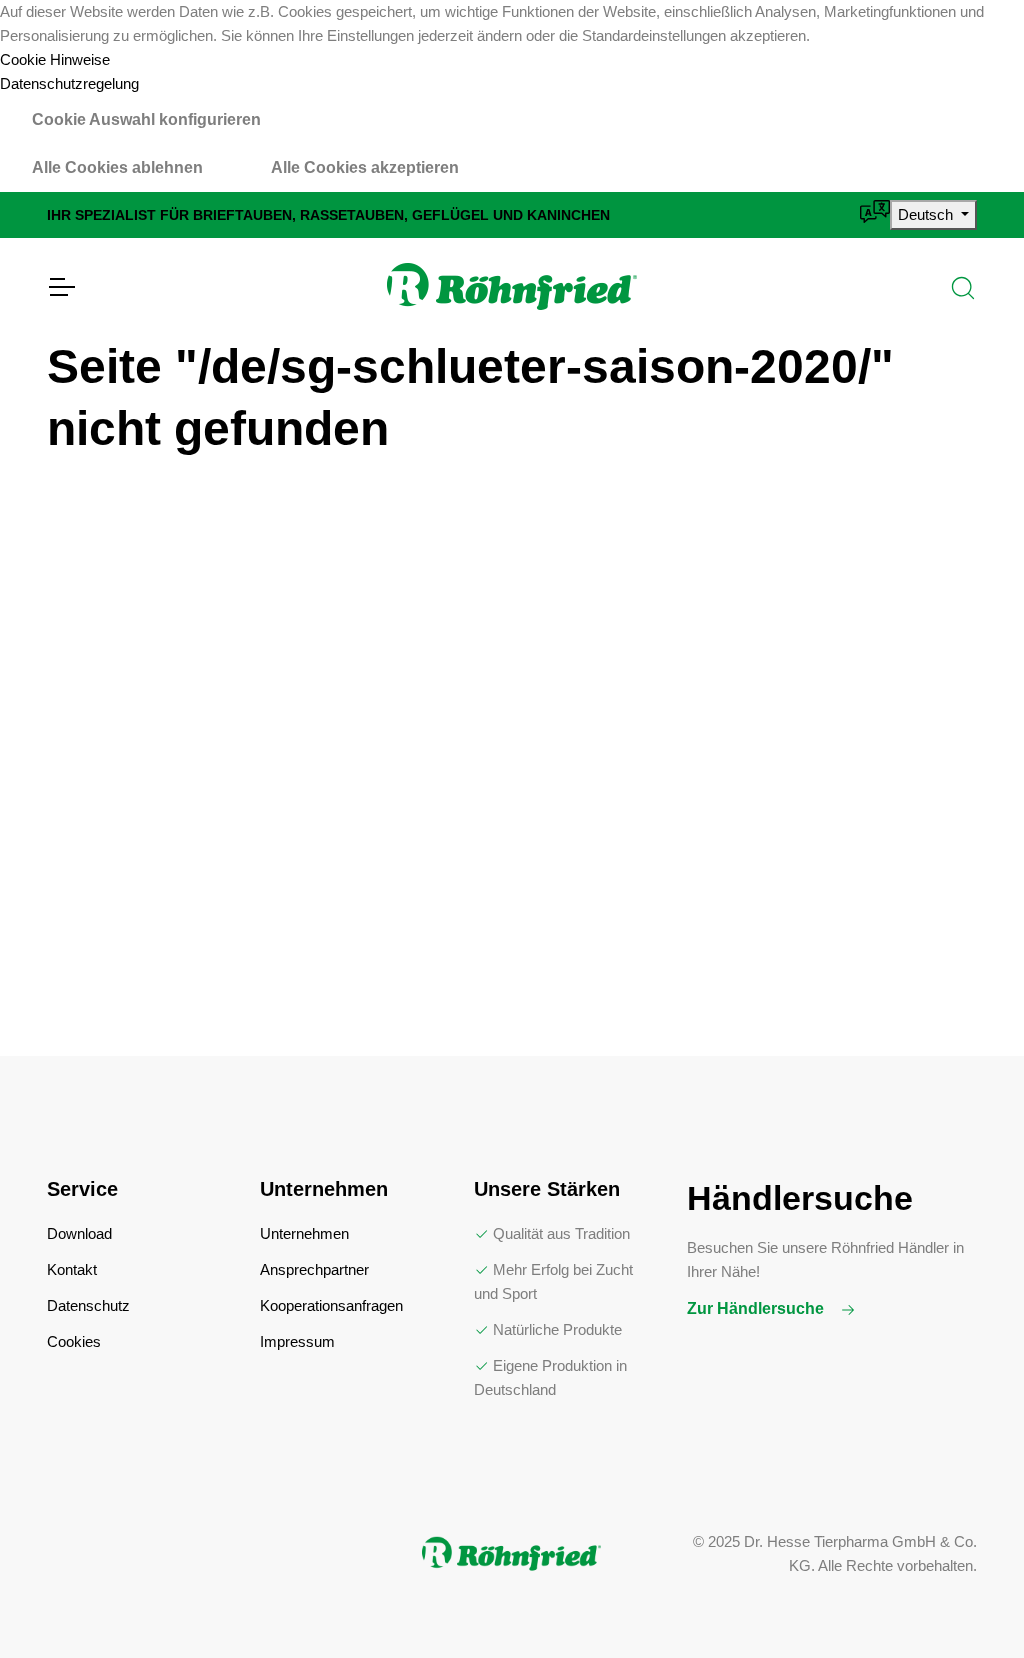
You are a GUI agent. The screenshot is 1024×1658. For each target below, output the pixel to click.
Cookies (74, 1341)
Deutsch (927, 214)
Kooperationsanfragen (331, 1305)
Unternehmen (304, 1233)
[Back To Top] (968, 1602)
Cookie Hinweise (55, 59)
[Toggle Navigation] (61, 287)
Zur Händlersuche (757, 1308)
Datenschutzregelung (69, 83)
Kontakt (72, 1269)
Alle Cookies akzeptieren (365, 167)
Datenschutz (88, 1305)
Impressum (297, 1341)
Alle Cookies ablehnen (117, 167)
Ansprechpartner (314, 1269)
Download (79, 1233)
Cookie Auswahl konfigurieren (146, 119)
